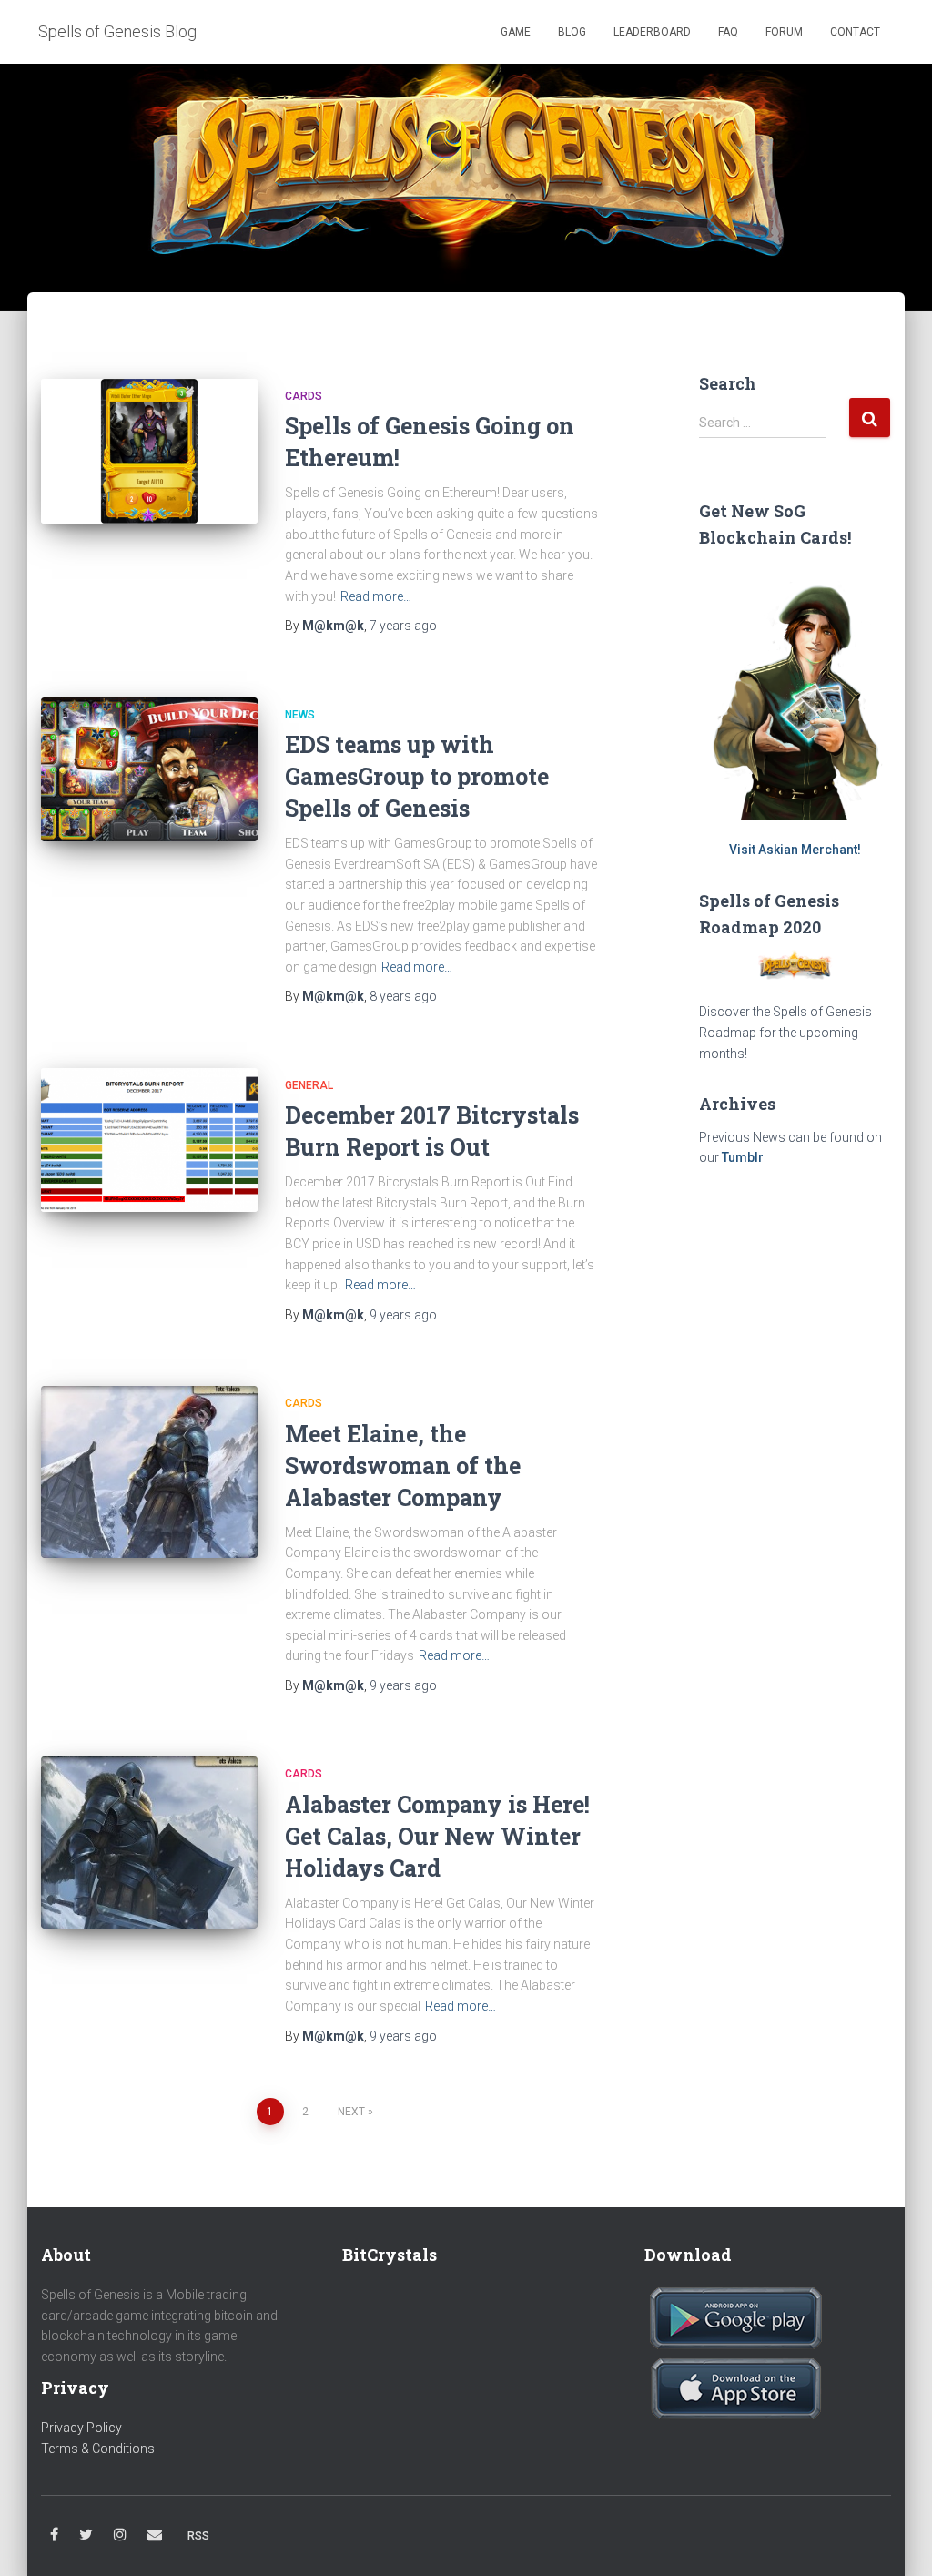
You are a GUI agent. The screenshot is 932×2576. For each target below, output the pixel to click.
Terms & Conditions (98, 2449)
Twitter (86, 2535)
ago (403, 626)
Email (155, 2535)
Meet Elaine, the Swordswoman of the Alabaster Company (403, 1466)
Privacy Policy (81, 2428)
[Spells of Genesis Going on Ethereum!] (149, 451)
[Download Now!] (735, 2317)
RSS (198, 2536)
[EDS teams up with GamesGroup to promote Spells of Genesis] (149, 770)
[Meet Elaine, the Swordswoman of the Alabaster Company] (149, 1472)
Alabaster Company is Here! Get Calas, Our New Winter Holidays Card (437, 1836)
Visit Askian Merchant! (795, 850)
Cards (304, 396)
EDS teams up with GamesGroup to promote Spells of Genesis (417, 776)
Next (351, 2112)
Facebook (54, 2535)
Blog (572, 32)
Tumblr (743, 1157)
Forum (784, 32)
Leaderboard (652, 32)
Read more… (376, 596)
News (300, 715)
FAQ (728, 32)
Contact (855, 32)
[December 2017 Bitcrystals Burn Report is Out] (149, 1140)
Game (514, 32)
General (309, 1085)
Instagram (120, 2535)
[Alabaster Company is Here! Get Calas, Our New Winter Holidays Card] (149, 1842)
